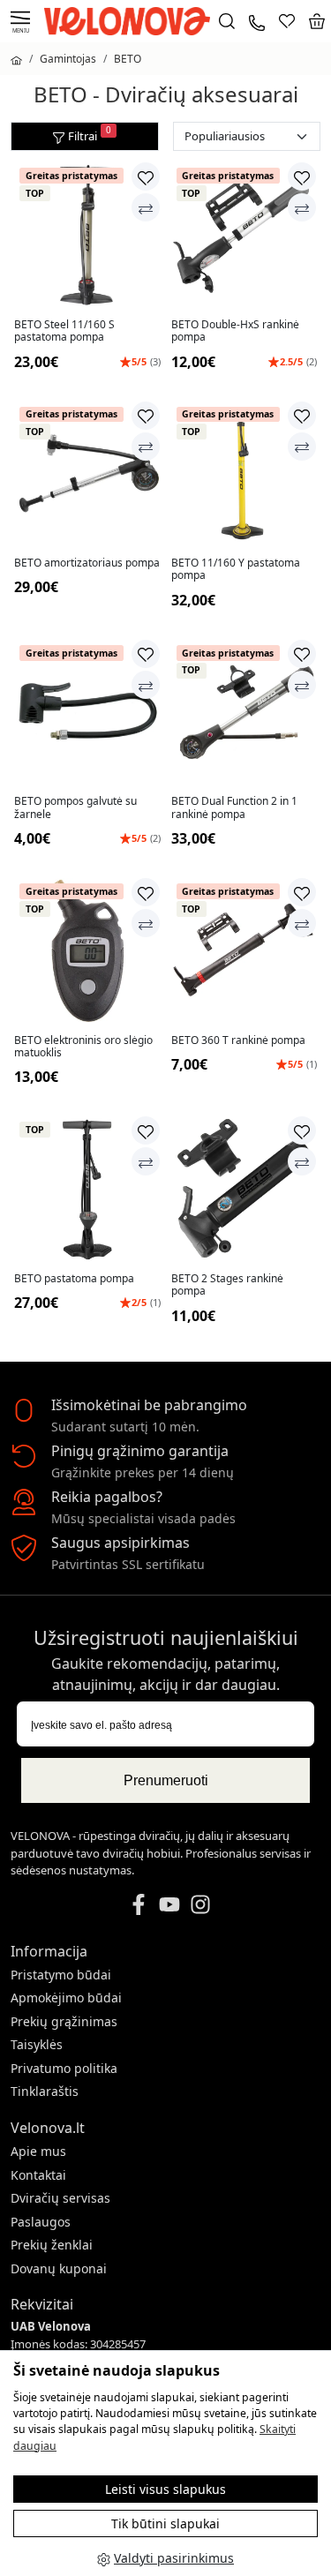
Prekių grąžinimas (64, 2021)
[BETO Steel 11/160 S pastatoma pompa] (87, 235)
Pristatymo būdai (61, 1975)
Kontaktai (38, 2175)
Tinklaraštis (45, 2091)
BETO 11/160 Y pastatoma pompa (236, 570)
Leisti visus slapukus (165, 2489)
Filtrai (90, 134)
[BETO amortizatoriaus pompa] (87, 474)
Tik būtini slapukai (165, 2523)
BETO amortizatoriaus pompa (87, 563)
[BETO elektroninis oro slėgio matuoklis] (87, 950)
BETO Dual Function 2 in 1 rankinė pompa (234, 808)
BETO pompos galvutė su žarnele (75, 808)
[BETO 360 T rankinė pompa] (244, 950)
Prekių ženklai (52, 2245)
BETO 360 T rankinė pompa (238, 1040)
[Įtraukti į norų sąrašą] (146, 176)
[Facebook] (139, 1903)
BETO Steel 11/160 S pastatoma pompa (64, 331)
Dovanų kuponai (59, 2268)
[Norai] (287, 21)
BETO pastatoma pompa (74, 1279)
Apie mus (38, 2151)
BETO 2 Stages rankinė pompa (227, 1285)
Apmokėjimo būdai (66, 1998)
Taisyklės (37, 2044)
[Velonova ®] (132, 20)
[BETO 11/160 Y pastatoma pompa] (244, 474)
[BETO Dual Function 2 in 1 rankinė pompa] (244, 712)
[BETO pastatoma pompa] (87, 1189)
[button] (317, 21)
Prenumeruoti (166, 1780)
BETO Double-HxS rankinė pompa (235, 331)
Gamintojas (68, 59)
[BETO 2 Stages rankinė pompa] (244, 1189)
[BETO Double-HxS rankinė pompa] (244, 235)
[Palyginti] (146, 207)
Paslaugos (41, 2222)
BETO (128, 59)
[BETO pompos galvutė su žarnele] (87, 712)
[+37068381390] (257, 21)
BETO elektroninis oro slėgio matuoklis (83, 1047)
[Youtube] (169, 1903)
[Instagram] (200, 1903)
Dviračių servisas (60, 2198)
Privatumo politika (64, 2068)
